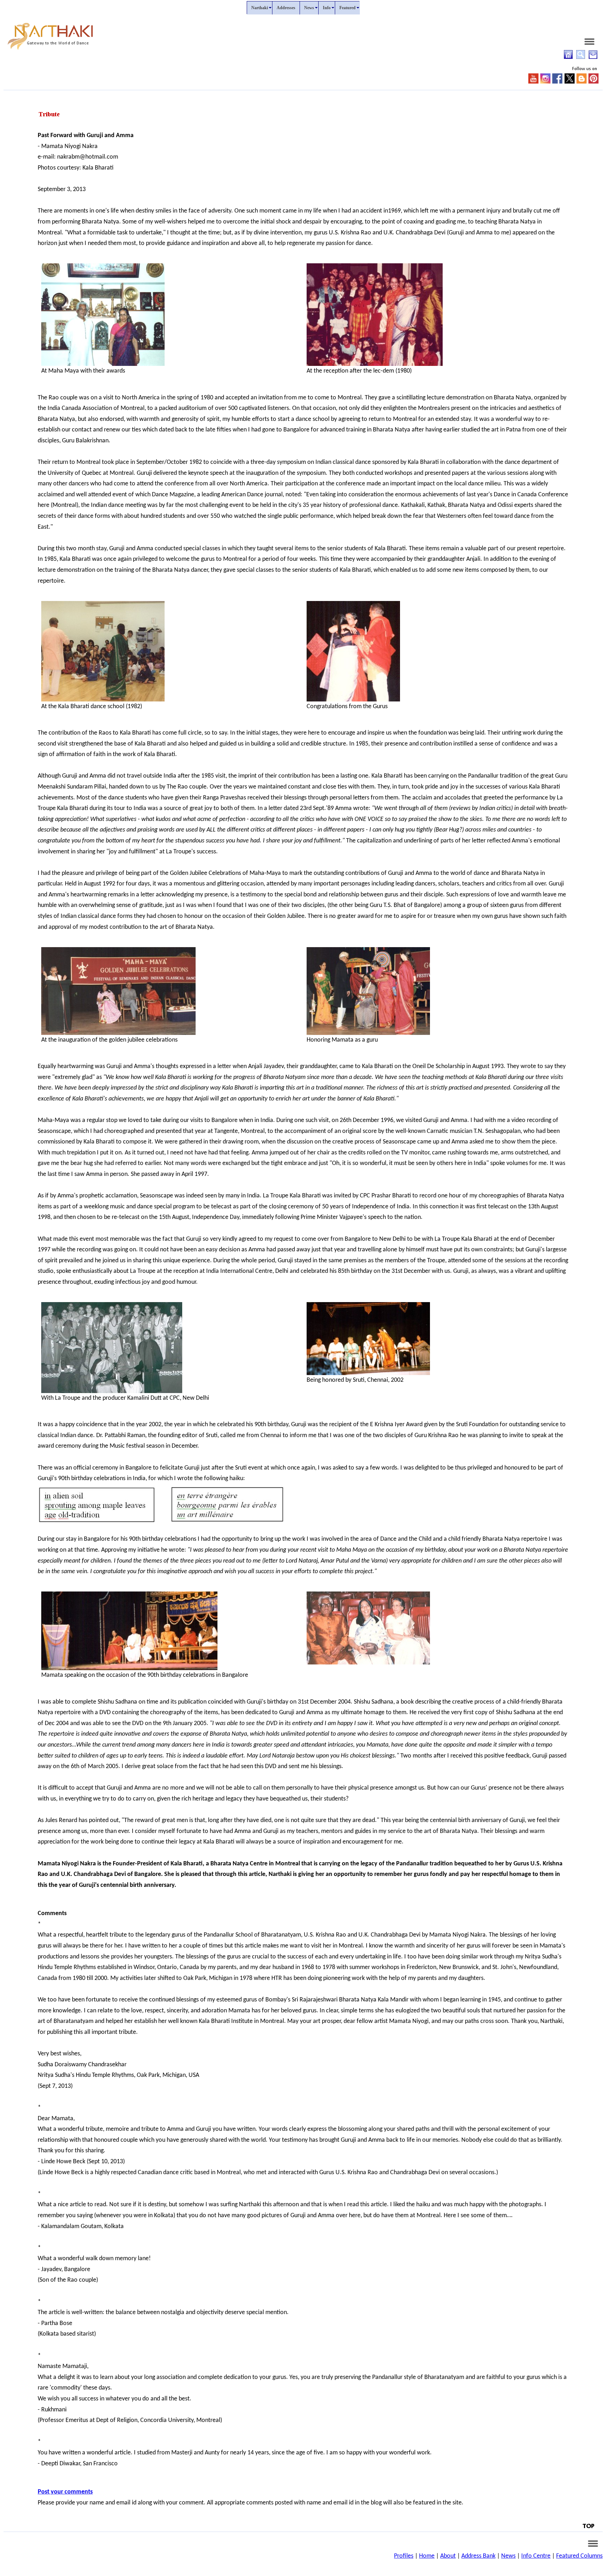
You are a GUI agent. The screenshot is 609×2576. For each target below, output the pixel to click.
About (448, 2556)
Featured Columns (579, 2556)
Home (427, 2556)
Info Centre (536, 2556)
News (508, 2556)
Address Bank (478, 2556)
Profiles (404, 2556)
